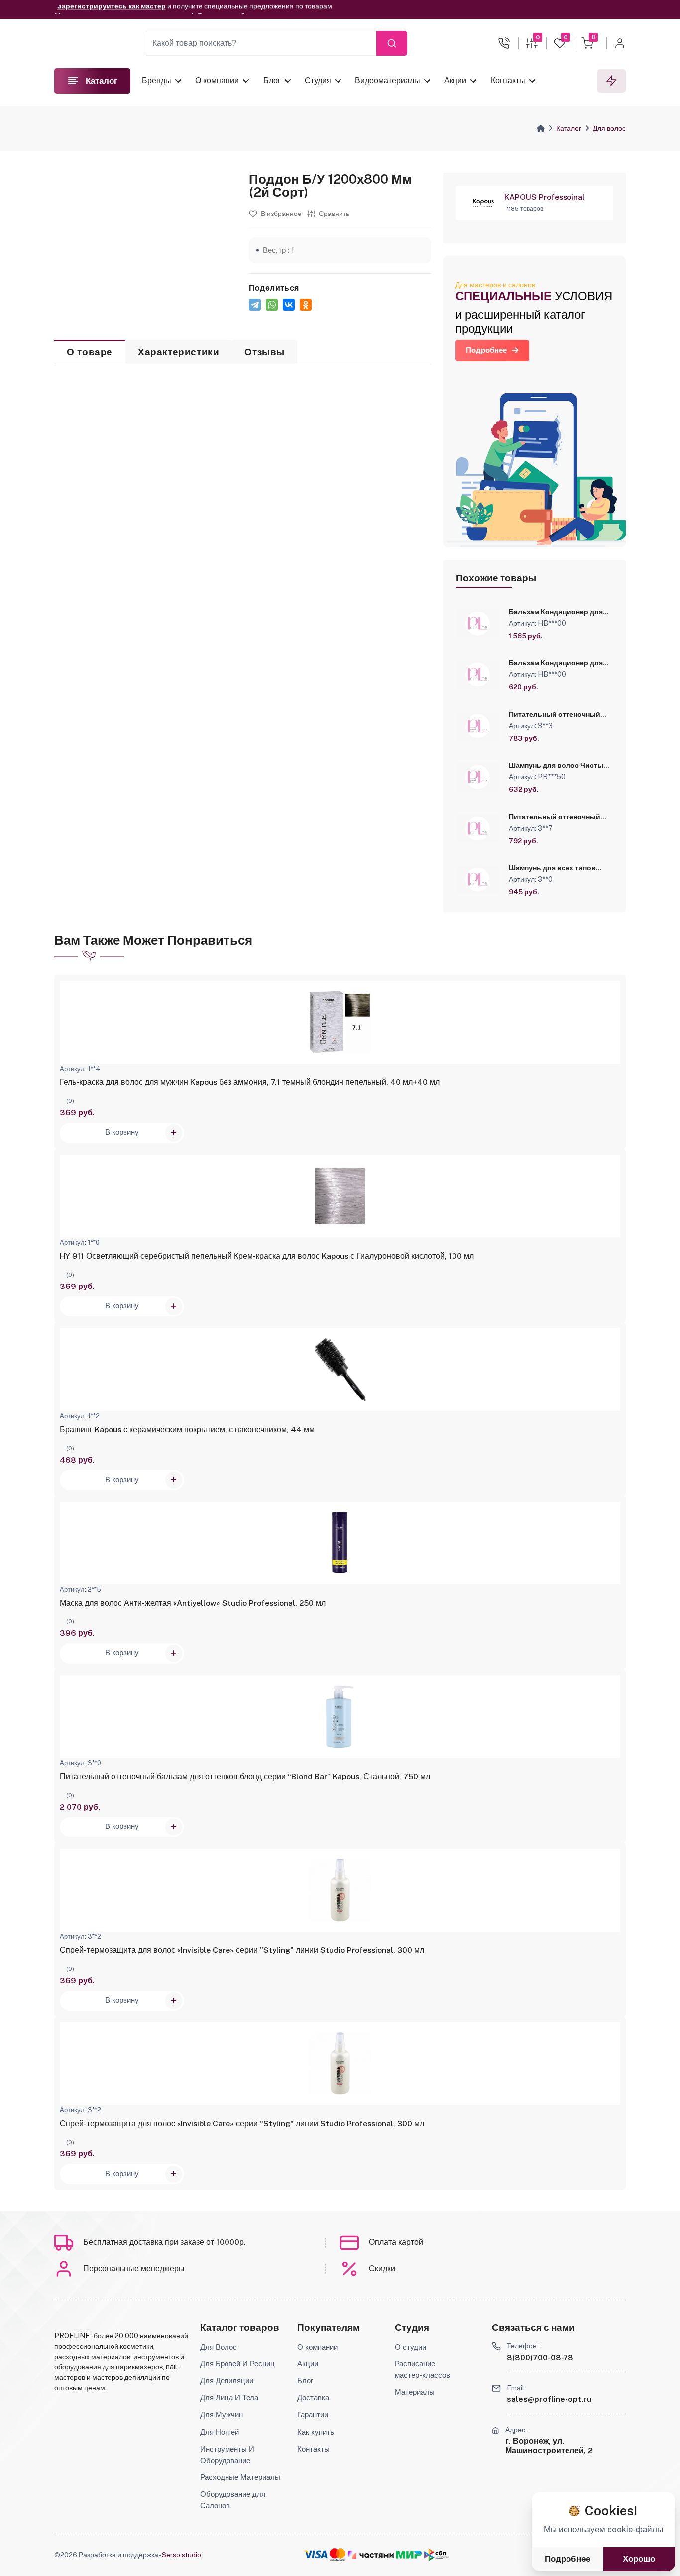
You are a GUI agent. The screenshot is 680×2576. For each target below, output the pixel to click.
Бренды (157, 80)
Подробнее (486, 350)
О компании (217, 80)
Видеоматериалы (388, 80)
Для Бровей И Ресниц (237, 2363)
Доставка (313, 2397)
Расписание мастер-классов (422, 2369)
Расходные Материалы (240, 2477)
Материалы (415, 2392)
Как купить (316, 2432)
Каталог (569, 128)
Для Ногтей (220, 2432)
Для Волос (219, 2347)
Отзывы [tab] (265, 352)
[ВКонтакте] (289, 305)
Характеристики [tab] (178, 352)
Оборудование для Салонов (233, 2500)
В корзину (122, 1132)
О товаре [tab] (90, 352)
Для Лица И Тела (229, 2397)
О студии (410, 2347)
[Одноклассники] (306, 305)
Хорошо (639, 2559)
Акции (455, 80)
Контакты (508, 80)
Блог (272, 80)
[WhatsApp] (272, 305)
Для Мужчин (222, 2414)
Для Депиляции (227, 2380)
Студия (318, 80)
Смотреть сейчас (227, 10)
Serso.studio (181, 2555)
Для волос (609, 128)
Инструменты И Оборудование (227, 2454)
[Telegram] (255, 305)
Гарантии (313, 2414)
